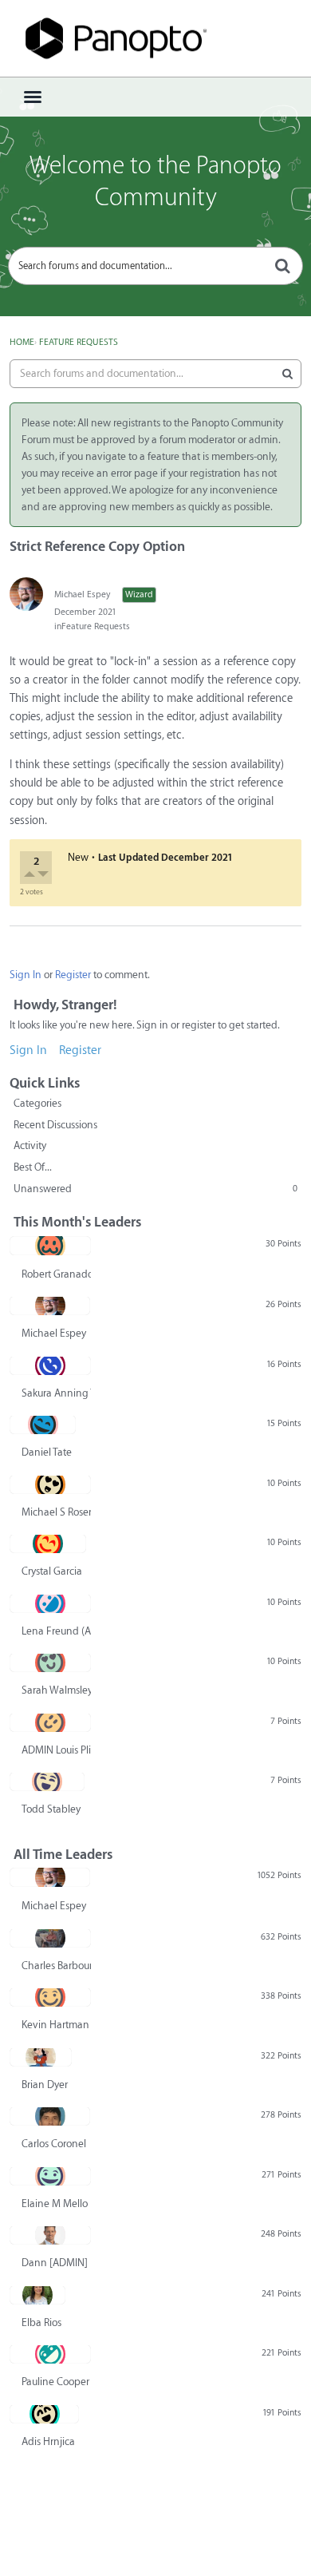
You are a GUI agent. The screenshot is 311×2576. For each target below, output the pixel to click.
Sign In (26, 975)
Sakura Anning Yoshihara (56, 1393)
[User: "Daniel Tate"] (43, 1425)
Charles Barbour (56, 1966)
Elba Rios (41, 2322)
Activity (30, 1145)
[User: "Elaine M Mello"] (50, 2176)
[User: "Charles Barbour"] (50, 1938)
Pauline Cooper (55, 2382)
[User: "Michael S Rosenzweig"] (50, 1484)
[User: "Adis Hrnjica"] (44, 2414)
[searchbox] (155, 266)
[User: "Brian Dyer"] (41, 2057)
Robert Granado (56, 1274)
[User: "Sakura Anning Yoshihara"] (50, 1365)
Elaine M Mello (55, 2203)
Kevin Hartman (55, 2025)
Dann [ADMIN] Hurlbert (56, 2263)
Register (73, 975)
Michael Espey (82, 594)
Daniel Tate (47, 1452)
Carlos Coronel (54, 2144)
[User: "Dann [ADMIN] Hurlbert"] (50, 2235)
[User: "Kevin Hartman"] (50, 1997)
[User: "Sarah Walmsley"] (50, 1663)
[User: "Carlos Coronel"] (50, 2116)
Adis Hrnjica (48, 2441)
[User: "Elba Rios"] (37, 2295)
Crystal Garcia (52, 1571)
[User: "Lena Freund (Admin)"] (50, 1603)
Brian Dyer (45, 2085)
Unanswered (155, 1189)
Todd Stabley (51, 1809)
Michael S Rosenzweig (56, 1512)
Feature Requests (96, 626)
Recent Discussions (55, 1125)
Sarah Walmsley (56, 1690)
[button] (31, 876)
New (78, 857)
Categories (37, 1103)
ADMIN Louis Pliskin (56, 1750)
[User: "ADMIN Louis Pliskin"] (50, 1722)
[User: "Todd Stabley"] (47, 1781)
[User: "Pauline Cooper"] (50, 2354)
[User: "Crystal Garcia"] (48, 1544)
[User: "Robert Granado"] (50, 1246)
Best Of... (33, 1167)
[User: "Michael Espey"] (26, 594)
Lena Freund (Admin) (56, 1631)
